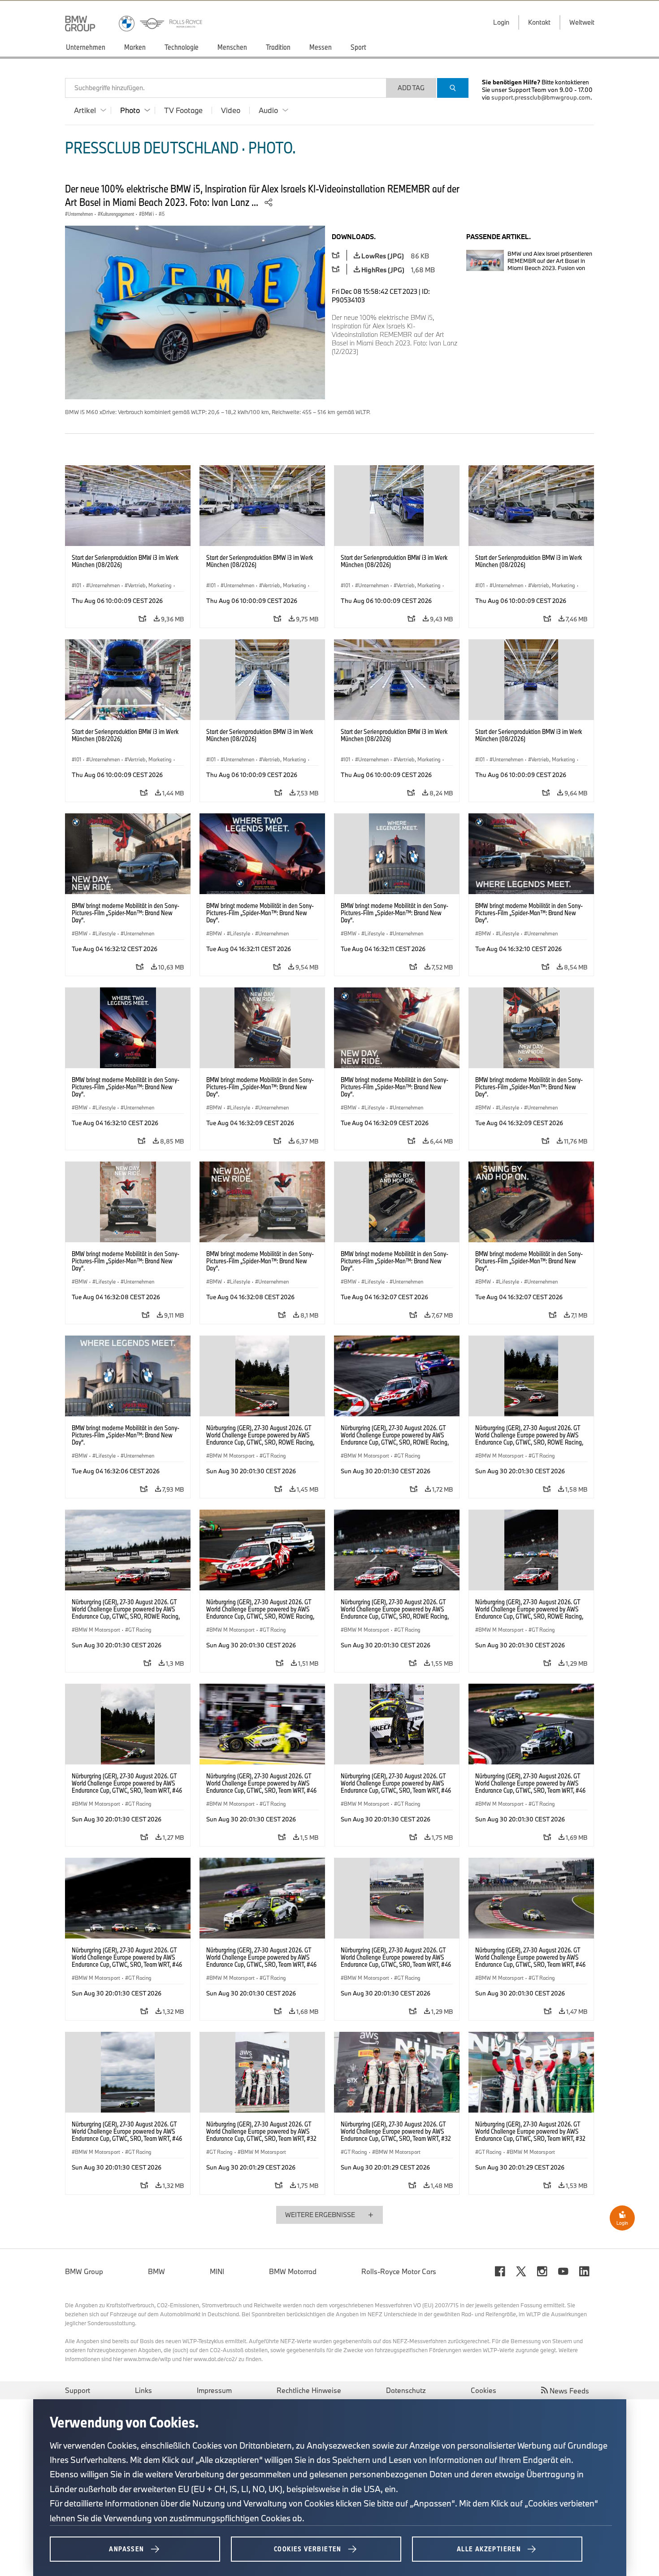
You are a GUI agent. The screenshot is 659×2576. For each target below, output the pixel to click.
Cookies (483, 2390)
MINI (217, 2271)
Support (78, 2390)
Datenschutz (406, 2390)
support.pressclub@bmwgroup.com (541, 97)
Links (143, 2390)
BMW (156, 2271)
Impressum (214, 2390)
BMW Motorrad (293, 2271)
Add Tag (411, 88)
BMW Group (84, 2271)
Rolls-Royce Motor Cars (399, 2271)
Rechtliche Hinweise (309, 2390)
